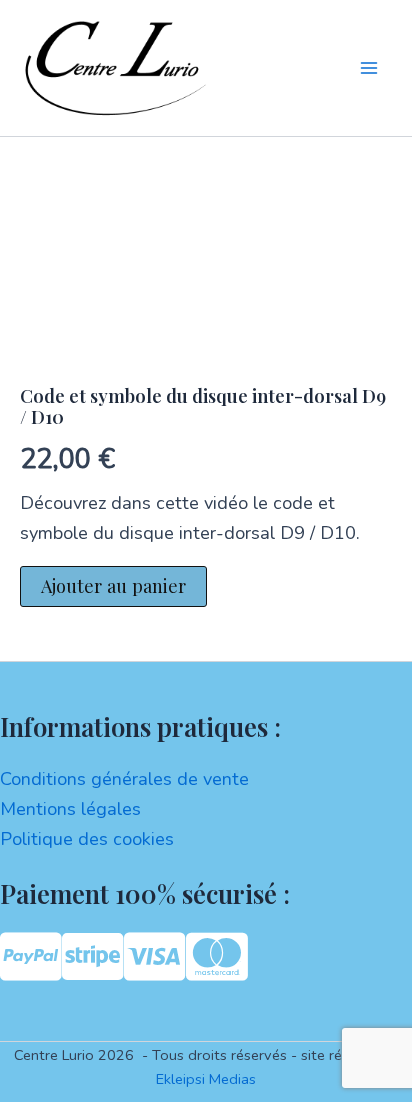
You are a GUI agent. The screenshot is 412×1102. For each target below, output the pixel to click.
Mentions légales (70, 809)
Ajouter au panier (113, 585)
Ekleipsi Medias (206, 1079)
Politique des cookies (87, 839)
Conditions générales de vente (124, 779)
